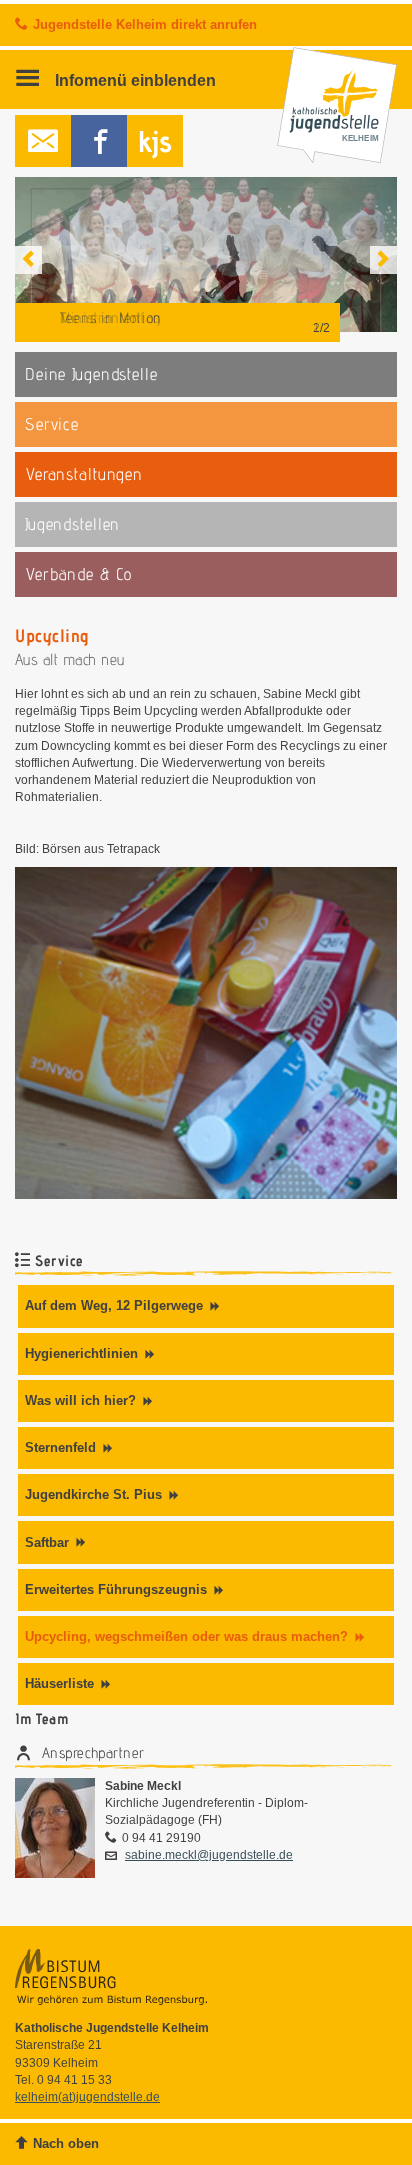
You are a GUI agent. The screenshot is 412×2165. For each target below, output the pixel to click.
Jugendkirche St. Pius (93, 1494)
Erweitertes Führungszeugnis (116, 1589)
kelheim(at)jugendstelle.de (87, 2097)
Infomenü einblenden (133, 80)
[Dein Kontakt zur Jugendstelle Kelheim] (43, 141)
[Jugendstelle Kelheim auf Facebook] (99, 141)
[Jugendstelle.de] (155, 141)
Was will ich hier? (80, 1400)
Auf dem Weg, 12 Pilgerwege (114, 1305)
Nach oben (66, 2143)
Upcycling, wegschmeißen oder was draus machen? (186, 1636)
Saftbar (47, 1542)
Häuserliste (59, 1683)
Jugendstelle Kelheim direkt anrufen (145, 24)
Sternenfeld (60, 1447)
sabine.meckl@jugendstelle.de (209, 1855)
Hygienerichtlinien (81, 1353)
